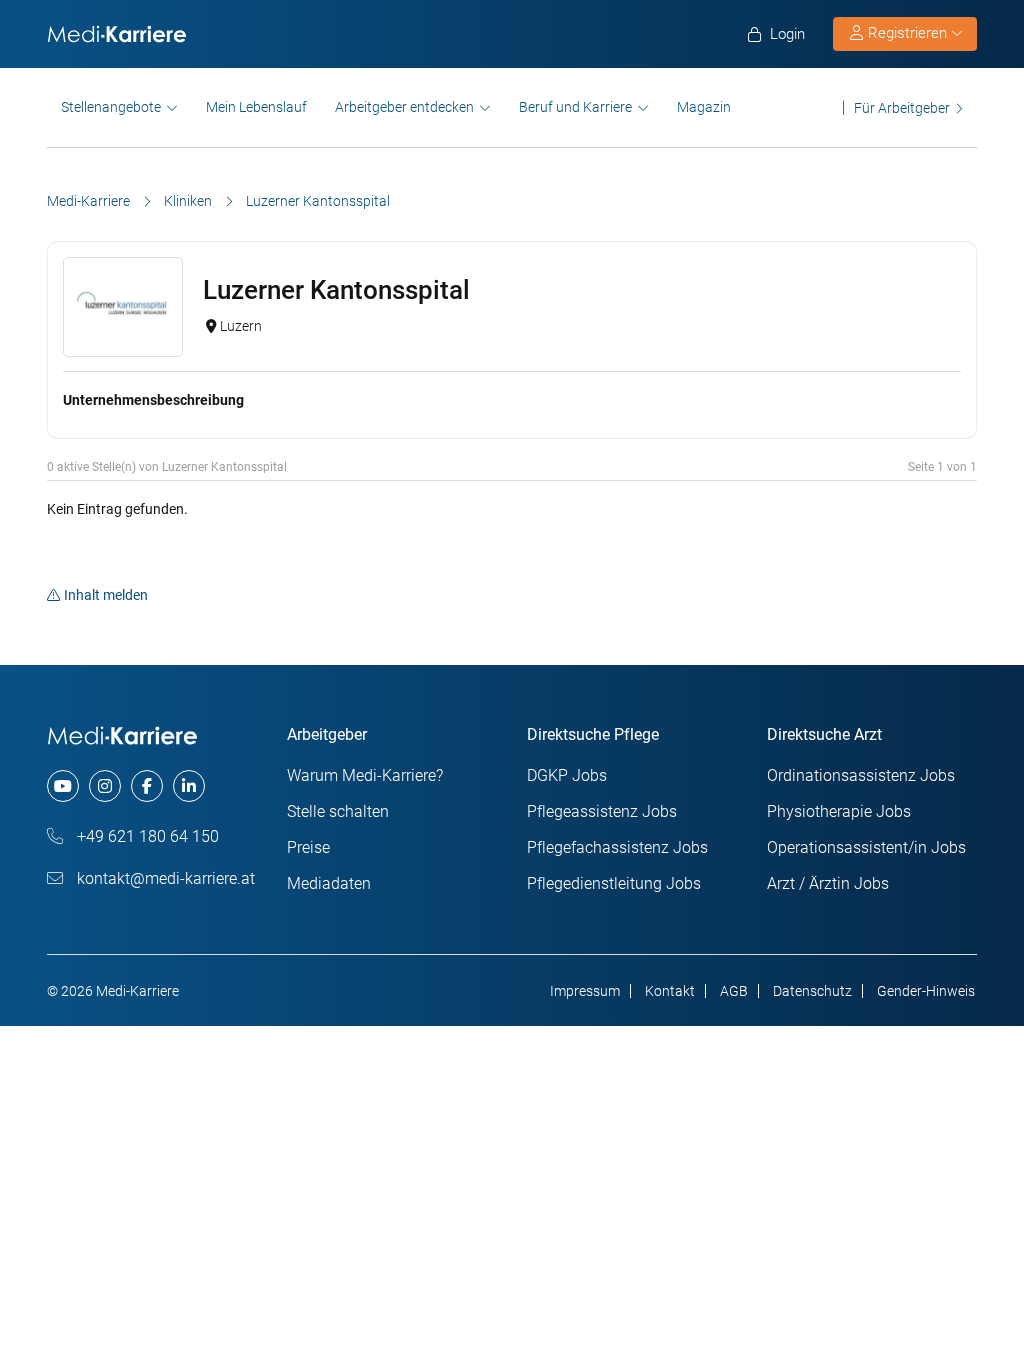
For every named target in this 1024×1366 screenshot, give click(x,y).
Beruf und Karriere (575, 107)
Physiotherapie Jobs (839, 811)
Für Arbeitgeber (902, 107)
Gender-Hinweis (926, 991)
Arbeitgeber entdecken (404, 107)
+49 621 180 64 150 (146, 836)
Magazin (704, 107)
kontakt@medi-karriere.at (164, 878)
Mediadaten (329, 883)
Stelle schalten (338, 811)
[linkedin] (189, 786)
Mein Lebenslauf (256, 107)
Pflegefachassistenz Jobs (617, 847)
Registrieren (907, 33)
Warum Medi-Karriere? (365, 775)
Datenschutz (812, 991)
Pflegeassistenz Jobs (602, 811)
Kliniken (188, 201)
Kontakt (670, 991)
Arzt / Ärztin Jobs (828, 883)
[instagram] (105, 786)
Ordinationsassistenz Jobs (861, 775)
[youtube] (63, 786)
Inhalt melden (106, 595)
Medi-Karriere (88, 201)
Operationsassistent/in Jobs (866, 847)
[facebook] (147, 786)
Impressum (585, 991)
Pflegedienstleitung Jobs (614, 883)
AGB (734, 991)
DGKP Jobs (567, 775)
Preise (308, 847)
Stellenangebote (111, 107)
